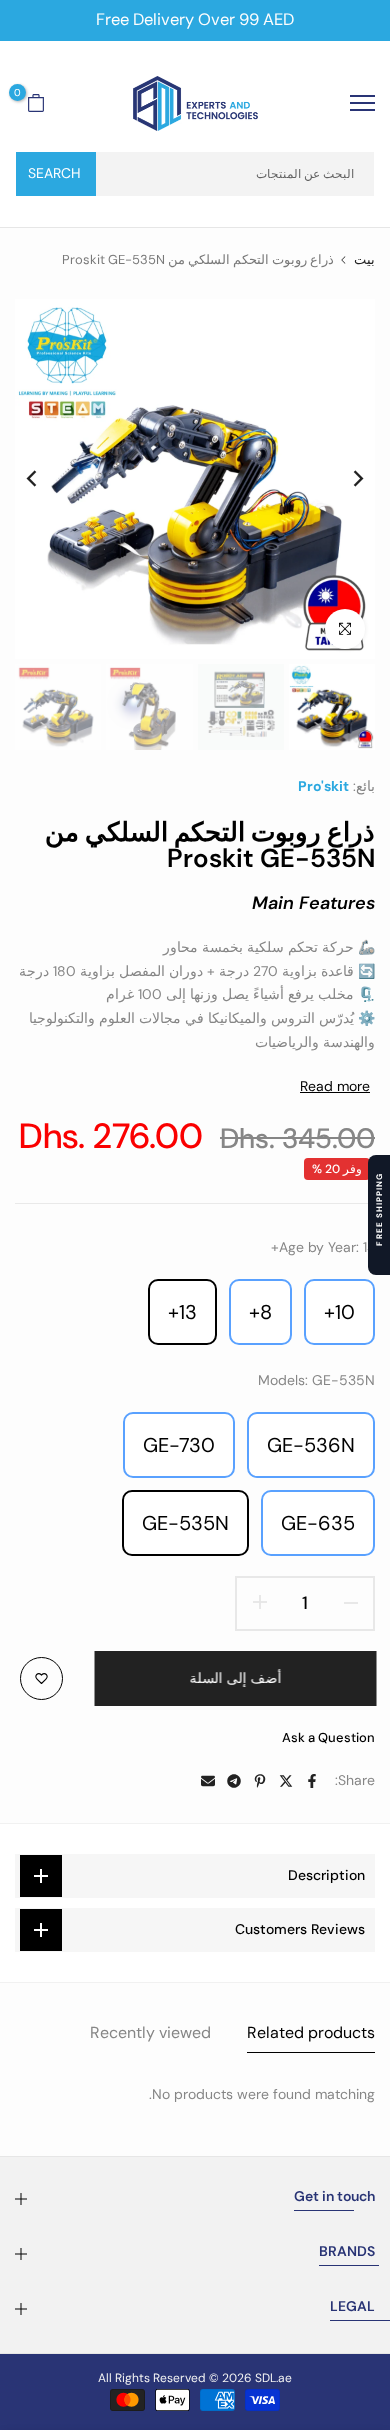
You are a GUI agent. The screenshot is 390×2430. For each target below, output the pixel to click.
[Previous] (345, 479)
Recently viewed (150, 2032)
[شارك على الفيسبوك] (312, 1781)
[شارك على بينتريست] (260, 1781)
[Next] (45, 479)
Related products (311, 2032)
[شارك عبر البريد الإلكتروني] (208, 1781)
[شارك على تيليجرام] (234, 1781)
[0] (36, 103)
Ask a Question (328, 1737)
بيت (364, 259)
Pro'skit (323, 786)
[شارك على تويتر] (286, 1781)
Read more (335, 1086)
